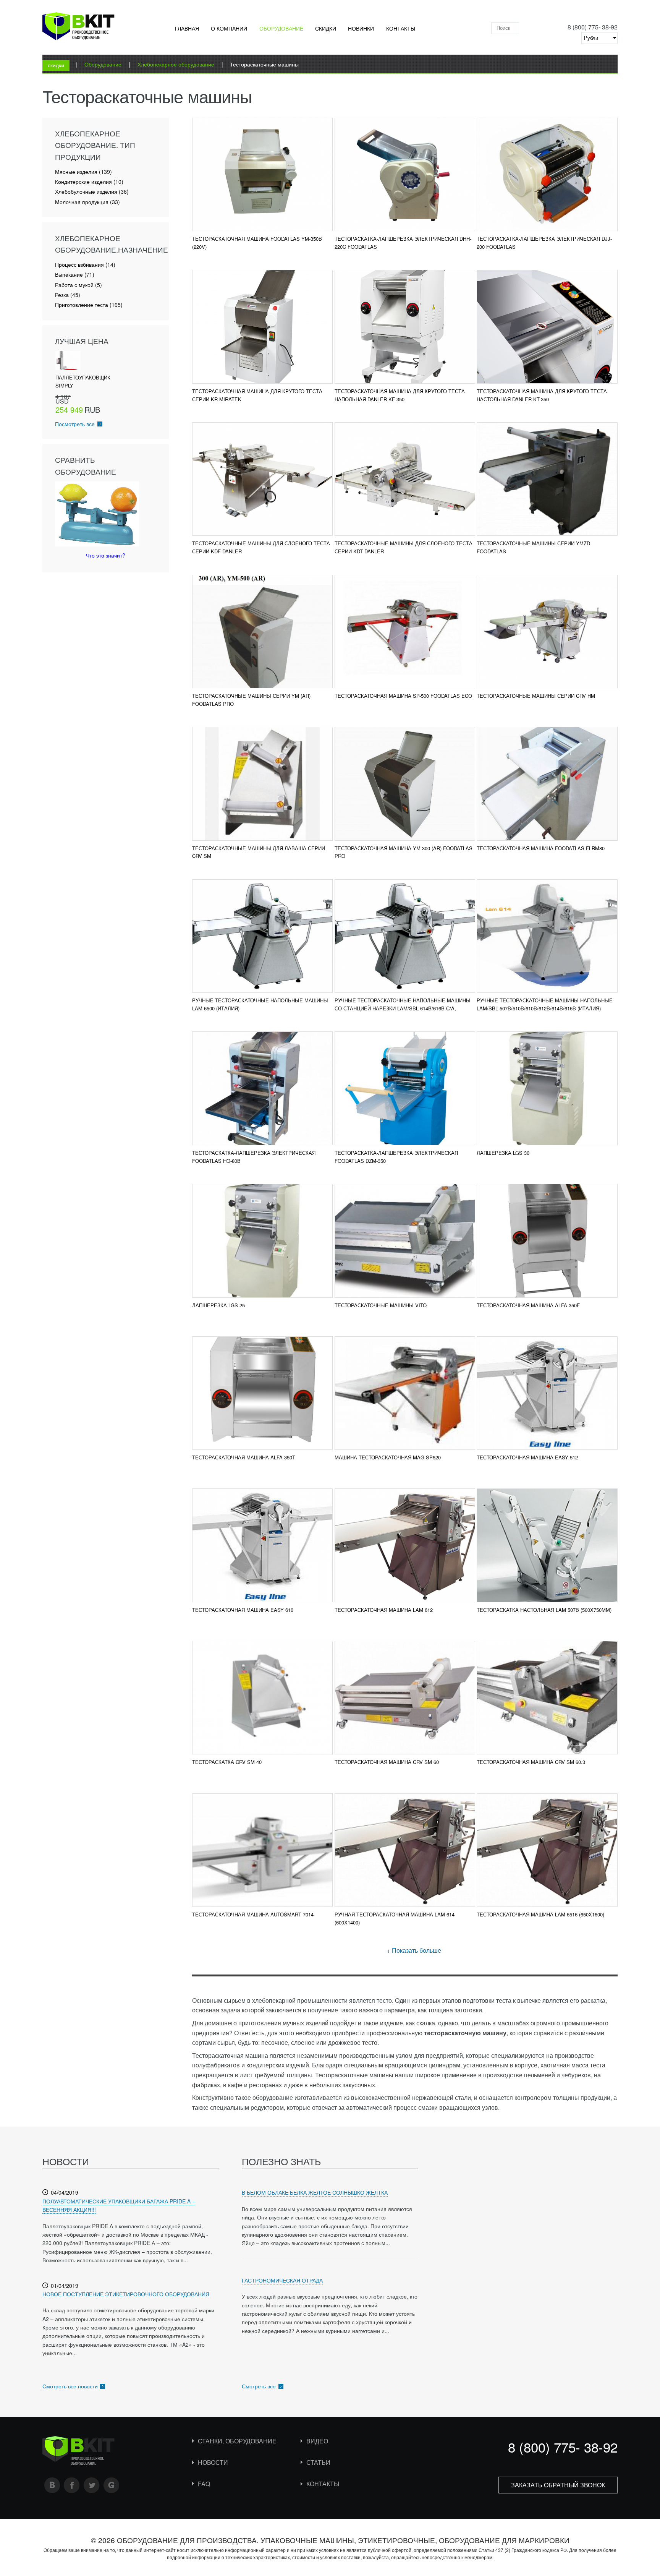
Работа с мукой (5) (78, 285)
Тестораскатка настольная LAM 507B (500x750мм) (544, 1610)
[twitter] (92, 2485)
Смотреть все (259, 2386)
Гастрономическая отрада (282, 2280)
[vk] (52, 2485)
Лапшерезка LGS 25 (218, 1305)
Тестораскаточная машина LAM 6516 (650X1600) (540, 1914)
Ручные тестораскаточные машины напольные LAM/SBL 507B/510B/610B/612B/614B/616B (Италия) (545, 1004)
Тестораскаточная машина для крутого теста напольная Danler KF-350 (400, 395)
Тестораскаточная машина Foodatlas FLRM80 (541, 848)
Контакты (401, 28)
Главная (187, 28)
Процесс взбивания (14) (85, 265)
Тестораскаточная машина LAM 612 (384, 1610)
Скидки (326, 28)
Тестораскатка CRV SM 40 (227, 1762)
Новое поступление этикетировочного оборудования (126, 2294)
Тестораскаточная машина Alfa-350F (528, 1305)
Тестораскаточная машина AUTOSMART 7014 (253, 1914)
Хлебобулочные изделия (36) (92, 192)
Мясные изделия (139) (83, 172)
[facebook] (72, 2485)
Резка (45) (68, 295)
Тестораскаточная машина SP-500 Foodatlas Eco (403, 696)
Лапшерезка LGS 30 (503, 1153)
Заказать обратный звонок (558, 2485)
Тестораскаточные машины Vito (381, 1305)
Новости (213, 2462)
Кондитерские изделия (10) (89, 182)
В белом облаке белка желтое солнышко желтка (315, 2192)
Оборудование (281, 28)
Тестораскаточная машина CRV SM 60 (387, 1762)
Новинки (361, 28)
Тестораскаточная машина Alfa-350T (244, 1457)
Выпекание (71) (75, 275)
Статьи (318, 2462)
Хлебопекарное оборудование (176, 64)
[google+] (112, 2485)
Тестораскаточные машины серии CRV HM (536, 696)
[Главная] (78, 28)
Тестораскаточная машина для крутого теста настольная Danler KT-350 (542, 395)
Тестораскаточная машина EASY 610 (243, 1610)
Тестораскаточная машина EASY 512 (527, 1457)
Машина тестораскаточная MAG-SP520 (388, 1457)
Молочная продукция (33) (87, 202)
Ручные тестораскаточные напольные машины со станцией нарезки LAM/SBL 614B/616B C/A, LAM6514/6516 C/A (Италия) (403, 1008)
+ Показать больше (414, 1950)
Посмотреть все (75, 424)
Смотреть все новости (70, 2386)
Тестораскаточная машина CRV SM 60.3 (531, 1762)
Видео (317, 2441)
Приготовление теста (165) (89, 305)
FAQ (204, 2484)
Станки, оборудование (237, 2441)
